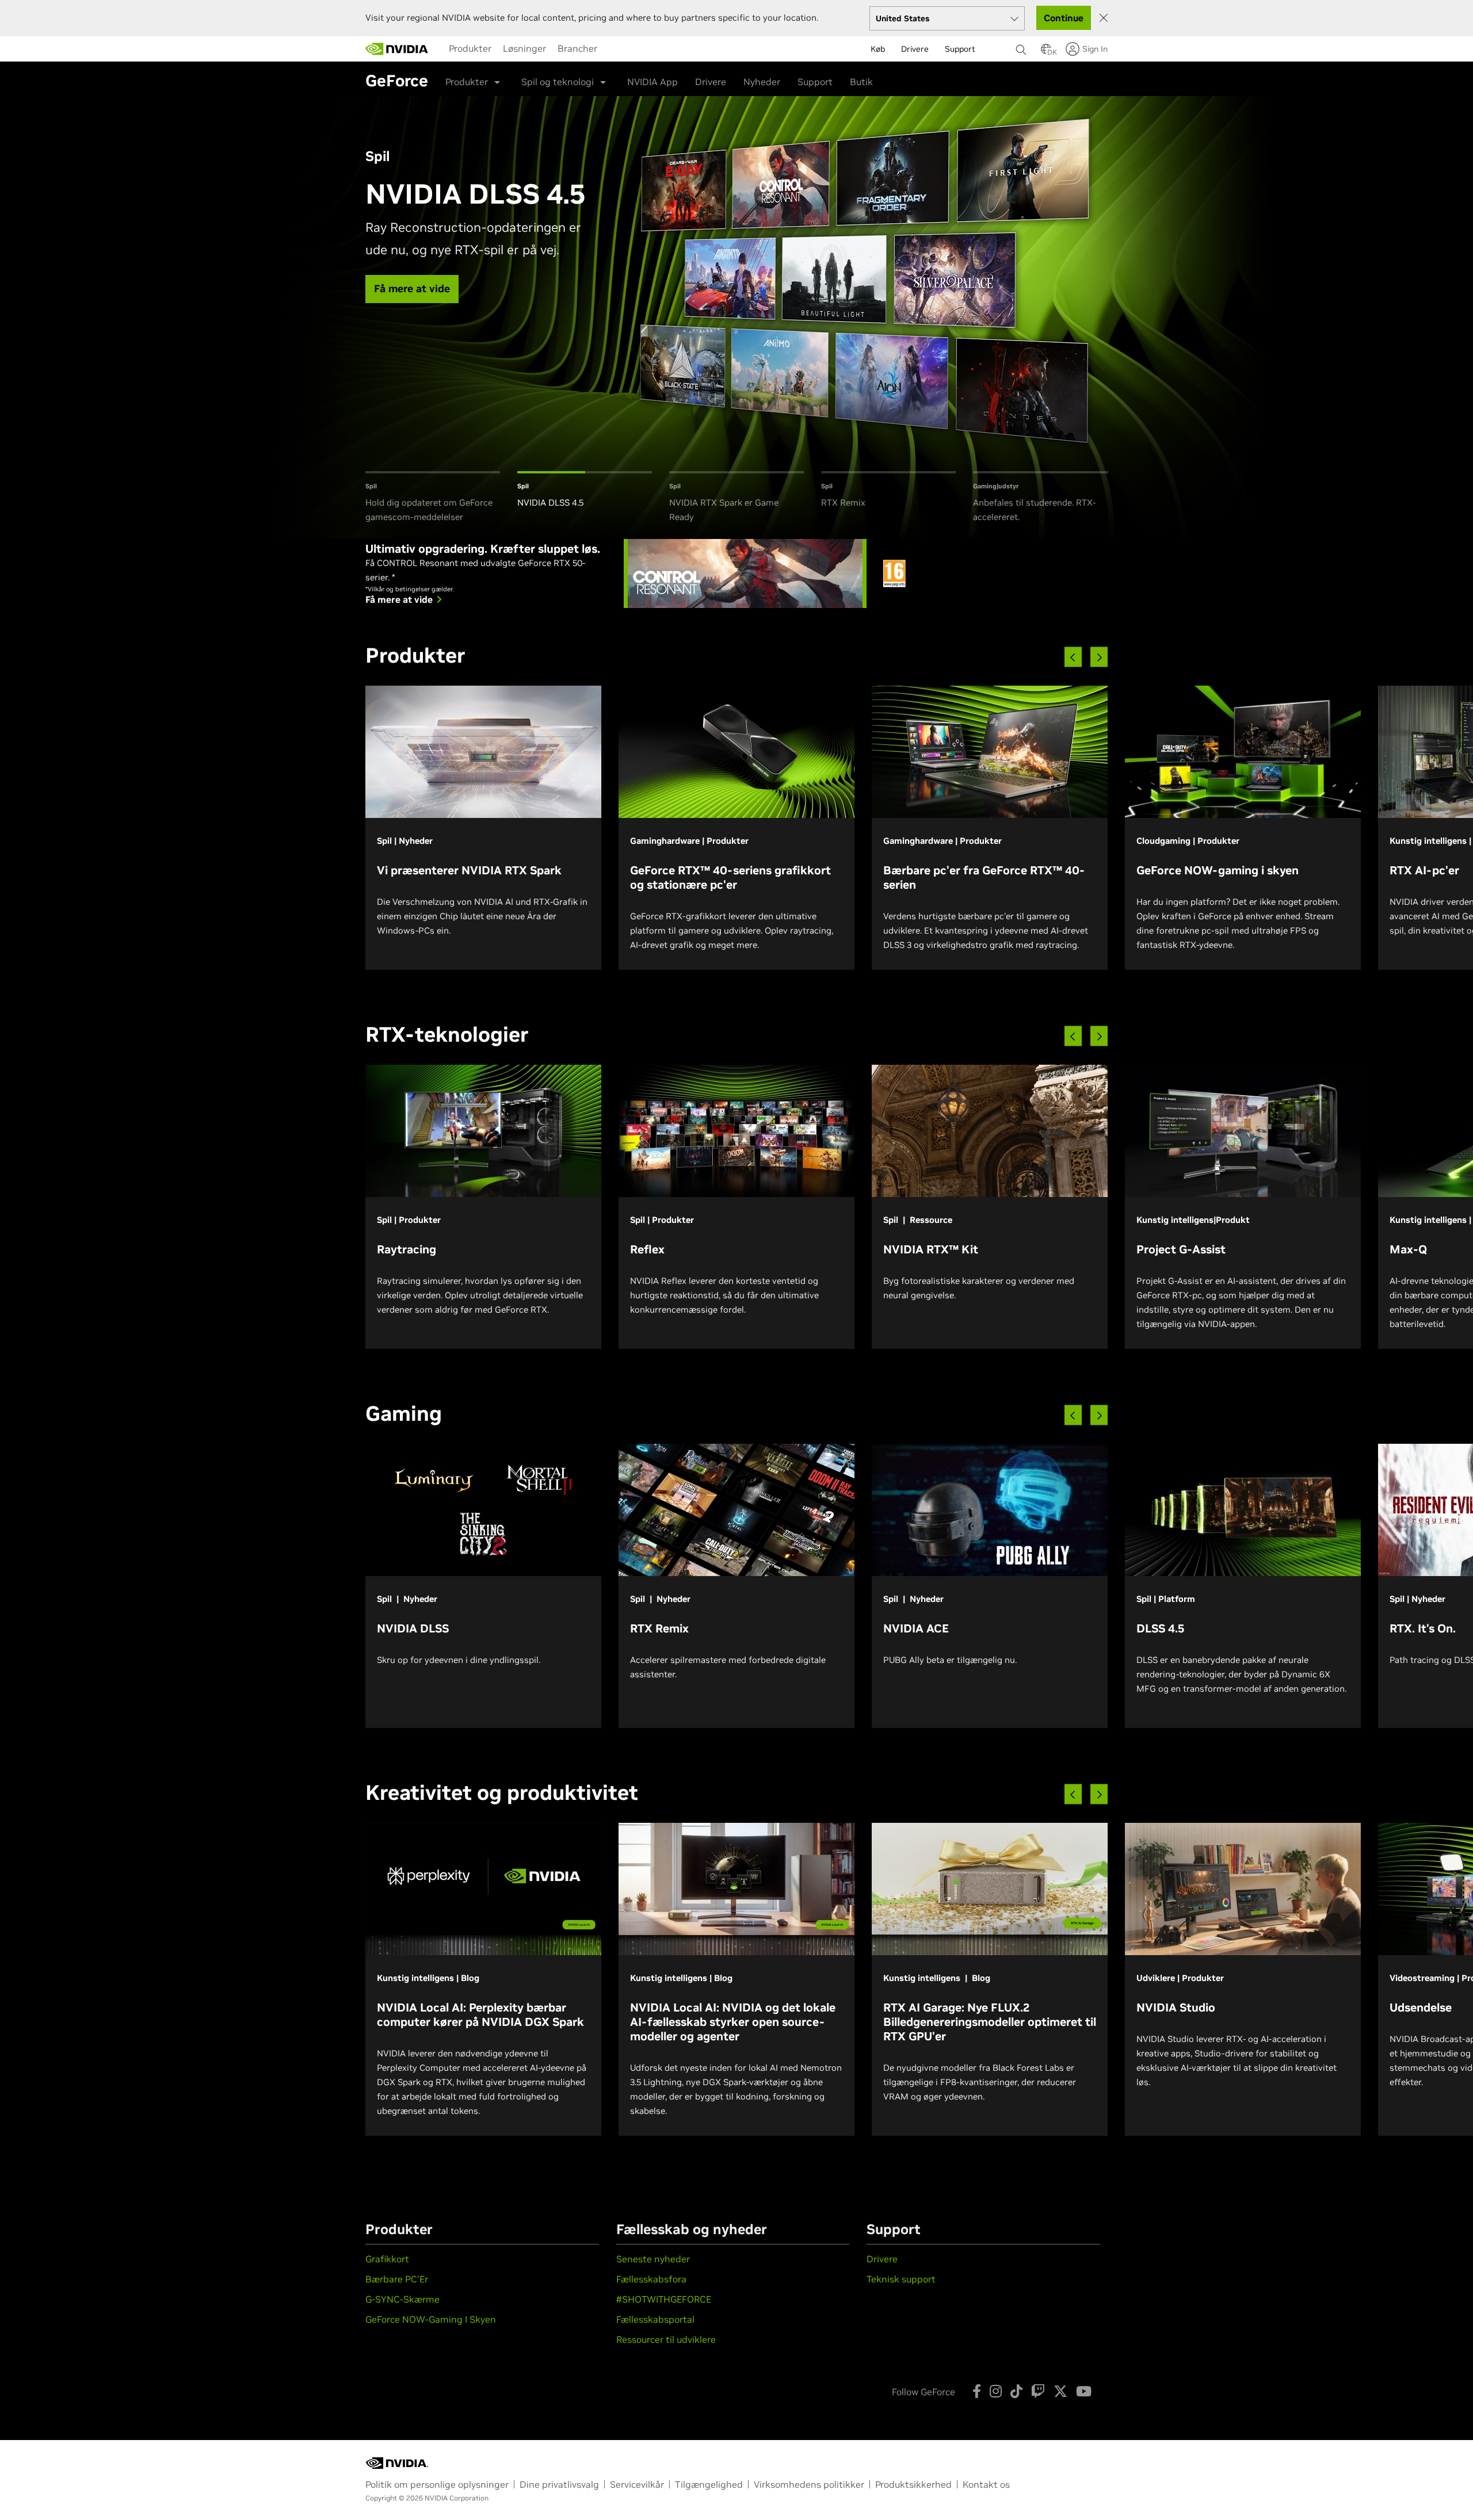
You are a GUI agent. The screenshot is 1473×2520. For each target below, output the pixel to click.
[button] (1046, 52)
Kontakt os (986, 2484)
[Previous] (1073, 657)
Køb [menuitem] (878, 49)
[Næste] (1099, 657)
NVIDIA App (652, 82)
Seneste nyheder (653, 2259)
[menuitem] (470, 48)
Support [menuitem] (960, 49)
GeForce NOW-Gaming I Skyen (431, 2319)
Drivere (711, 82)
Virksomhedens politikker (809, 2484)
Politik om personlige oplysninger (437, 2484)
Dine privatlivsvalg (559, 2484)
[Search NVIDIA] (1022, 47)
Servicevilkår (637, 2484)
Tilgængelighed (709, 2484)
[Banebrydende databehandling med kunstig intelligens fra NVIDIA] (397, 49)
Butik (861, 82)
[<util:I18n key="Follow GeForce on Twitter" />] (1060, 2391)
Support (815, 82)
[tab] (433, 498)
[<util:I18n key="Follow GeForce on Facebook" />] (977, 2391)
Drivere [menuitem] (915, 49)
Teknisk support (901, 2279)
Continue (1064, 18)
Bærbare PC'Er (397, 2279)
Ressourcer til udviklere (666, 2339)
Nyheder (762, 82)
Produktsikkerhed (913, 2484)
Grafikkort (387, 2259)
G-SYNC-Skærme (402, 2299)
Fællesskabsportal (655, 2319)
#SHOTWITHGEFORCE (664, 2299)
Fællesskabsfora (651, 2279)
